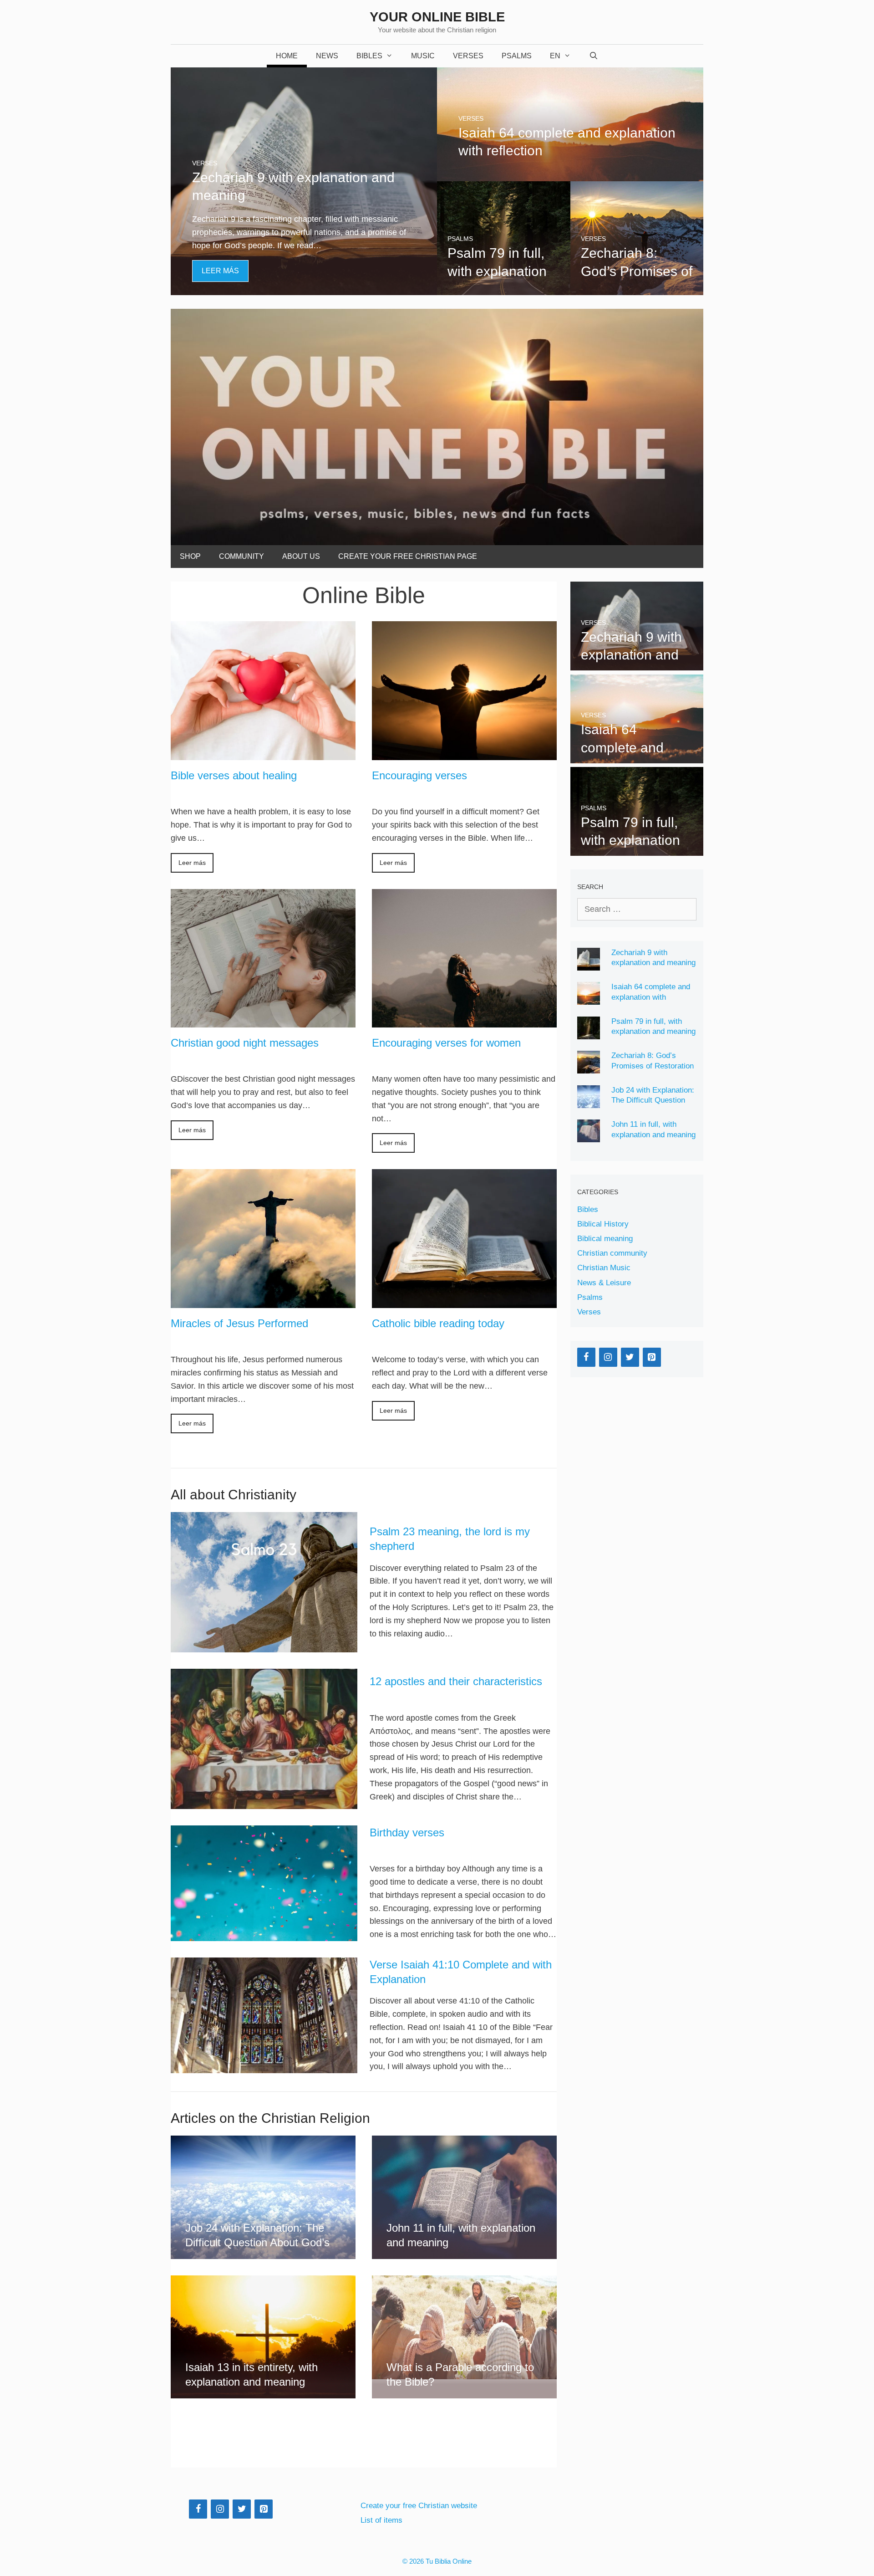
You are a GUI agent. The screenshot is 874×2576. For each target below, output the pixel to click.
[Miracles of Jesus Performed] (263, 1301)
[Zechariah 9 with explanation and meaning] (304, 289)
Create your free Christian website (419, 2506)
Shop (190, 556)
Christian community (612, 1253)
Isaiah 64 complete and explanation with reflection (651, 997)
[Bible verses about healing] (263, 753)
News (327, 56)
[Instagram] (608, 1357)
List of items (381, 2520)
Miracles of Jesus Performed (239, 1323)
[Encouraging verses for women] (464, 1021)
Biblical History (603, 1224)
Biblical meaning (605, 1239)
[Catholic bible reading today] (464, 1301)
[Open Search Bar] (594, 56)
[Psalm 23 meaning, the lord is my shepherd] (264, 1582)
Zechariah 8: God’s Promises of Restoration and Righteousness (653, 1066)
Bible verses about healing (234, 775)
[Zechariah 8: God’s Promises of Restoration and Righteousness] (637, 289)
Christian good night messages (245, 1043)
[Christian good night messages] (263, 1021)
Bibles (369, 56)
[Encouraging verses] (464, 753)
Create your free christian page (408, 556)
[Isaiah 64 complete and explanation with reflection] (570, 175)
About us (301, 556)
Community (241, 556)
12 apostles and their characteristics (456, 1681)
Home (287, 56)
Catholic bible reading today (438, 1323)
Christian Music (604, 1268)
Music (423, 56)
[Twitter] (630, 1357)
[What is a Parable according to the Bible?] (464, 2372)
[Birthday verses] (264, 1883)
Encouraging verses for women (446, 1043)
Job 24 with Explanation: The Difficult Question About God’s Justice (653, 1100)
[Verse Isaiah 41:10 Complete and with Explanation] (264, 2015)
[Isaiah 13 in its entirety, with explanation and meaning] (263, 2392)
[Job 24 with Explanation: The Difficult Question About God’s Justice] (263, 2252)
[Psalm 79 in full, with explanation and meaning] (504, 289)
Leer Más (220, 271)
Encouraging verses (419, 775)
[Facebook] (586, 1357)
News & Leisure (604, 1283)
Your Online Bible (437, 17)
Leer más (192, 863)
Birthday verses (407, 1832)
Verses (468, 56)
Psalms (517, 56)
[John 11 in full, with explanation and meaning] (464, 2252)
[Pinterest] (652, 1357)
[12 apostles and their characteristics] (264, 1739)
